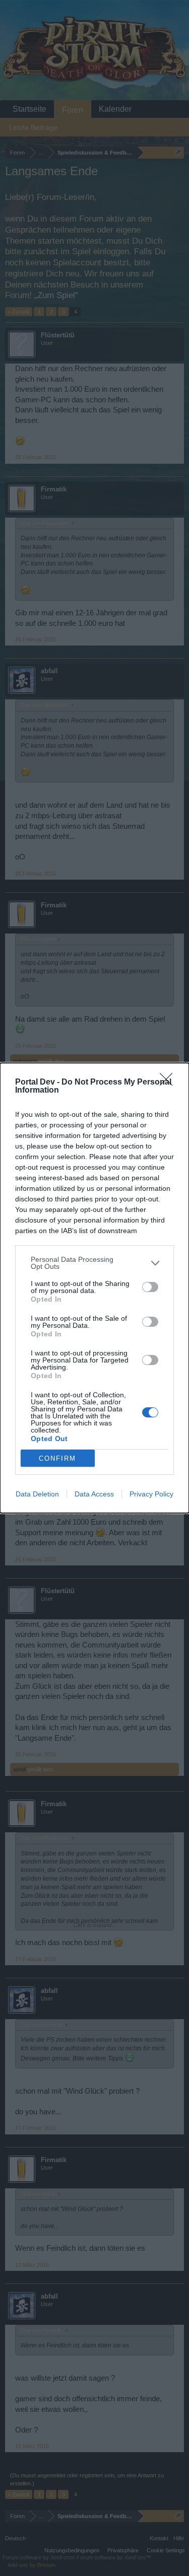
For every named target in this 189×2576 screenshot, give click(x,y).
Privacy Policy (151, 1494)
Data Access (94, 1494)
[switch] (150, 1287)
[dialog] (94, 1288)
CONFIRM (57, 1458)
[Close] (169, 1083)
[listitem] (94, 1263)
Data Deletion (37, 1494)
